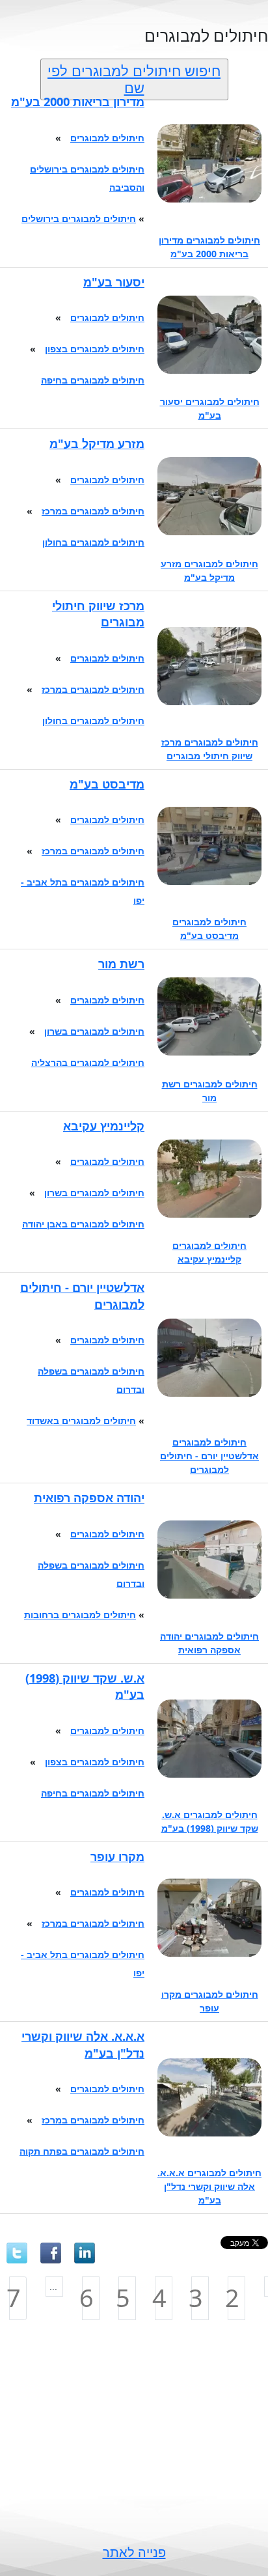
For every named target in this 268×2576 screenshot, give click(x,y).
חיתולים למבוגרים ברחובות (80, 1615)
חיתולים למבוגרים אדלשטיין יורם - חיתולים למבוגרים (209, 1456)
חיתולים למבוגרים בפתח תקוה (82, 2151)
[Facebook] (51, 2253)
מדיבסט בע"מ (107, 784)
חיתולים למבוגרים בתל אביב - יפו (83, 891)
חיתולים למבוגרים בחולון (93, 542)
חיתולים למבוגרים (107, 138)
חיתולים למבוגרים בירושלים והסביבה (87, 178)
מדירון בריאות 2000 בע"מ (78, 102)
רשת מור (121, 964)
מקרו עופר (117, 1856)
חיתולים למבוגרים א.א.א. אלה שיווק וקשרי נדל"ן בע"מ (209, 2186)
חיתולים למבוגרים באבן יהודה (83, 1224)
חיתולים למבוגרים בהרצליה (88, 1062)
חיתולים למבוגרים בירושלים (79, 218)
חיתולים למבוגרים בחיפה (93, 380)
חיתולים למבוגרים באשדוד (81, 1421)
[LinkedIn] (85, 2253)
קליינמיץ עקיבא (104, 1126)
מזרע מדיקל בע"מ (97, 443)
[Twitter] (17, 2253)
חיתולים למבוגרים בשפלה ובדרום (91, 1380)
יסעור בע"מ (114, 282)
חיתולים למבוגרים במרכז (93, 511)
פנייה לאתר (134, 2552)
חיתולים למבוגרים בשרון (94, 1031)
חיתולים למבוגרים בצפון (95, 349)
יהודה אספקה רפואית (89, 1498)
